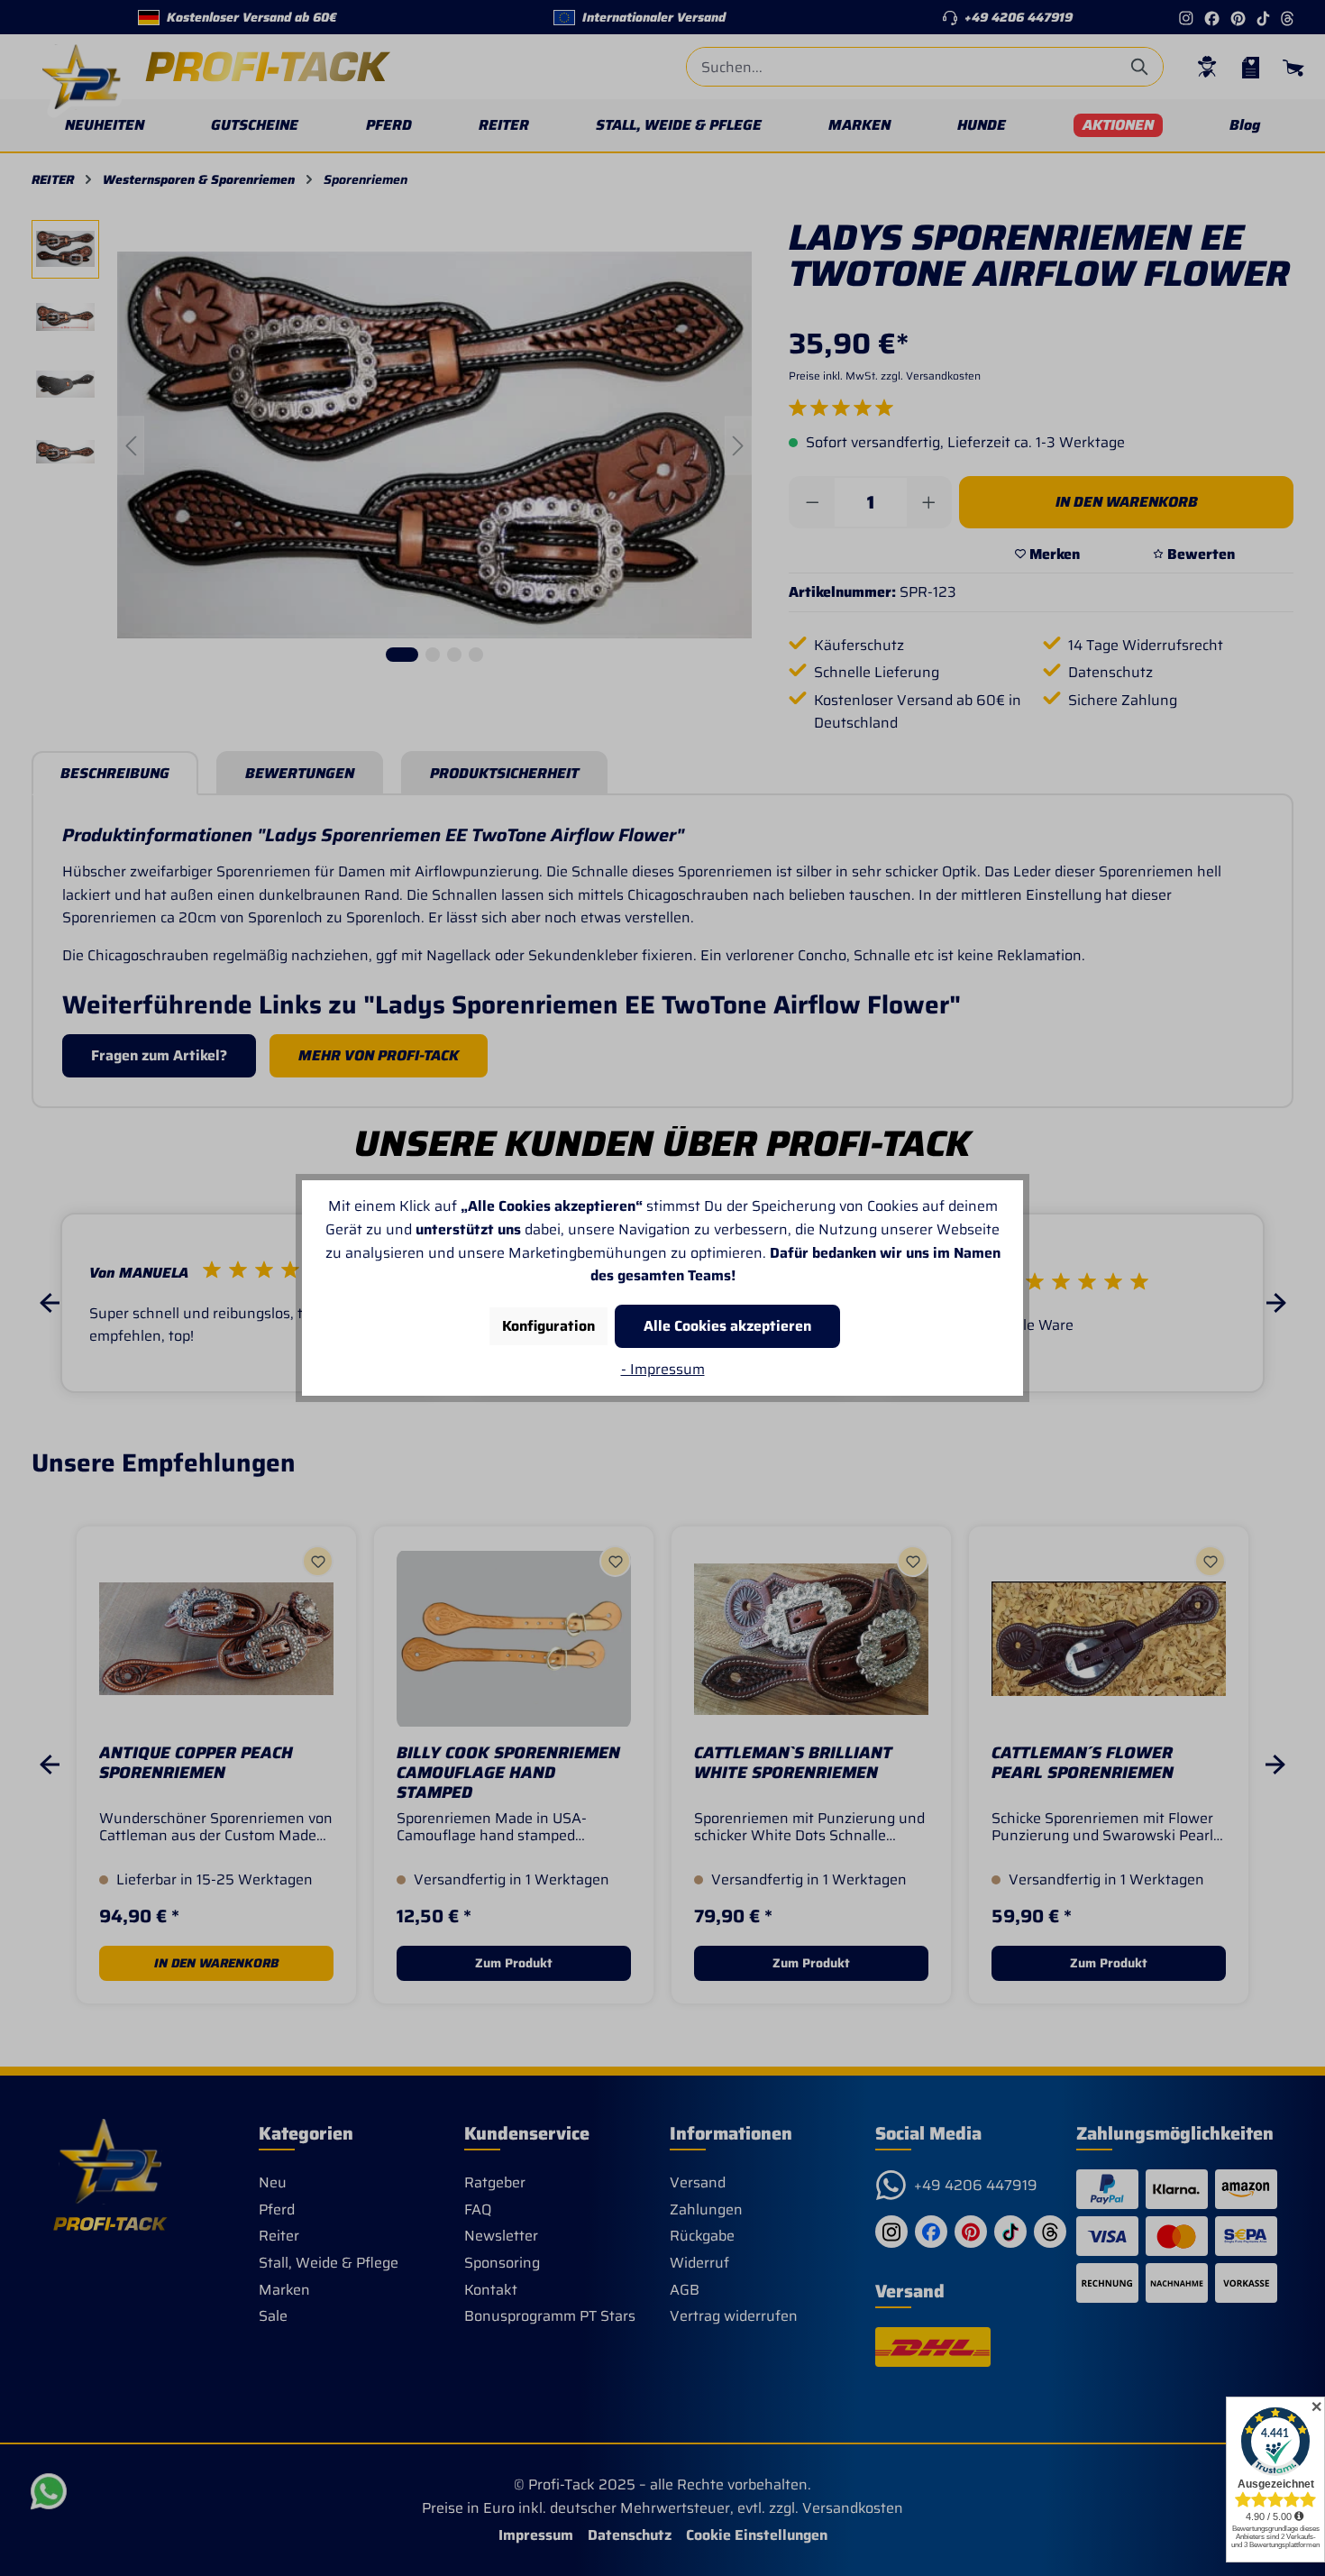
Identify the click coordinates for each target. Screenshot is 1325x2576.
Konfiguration (548, 1326)
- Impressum (663, 1369)
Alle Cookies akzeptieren (727, 1326)
